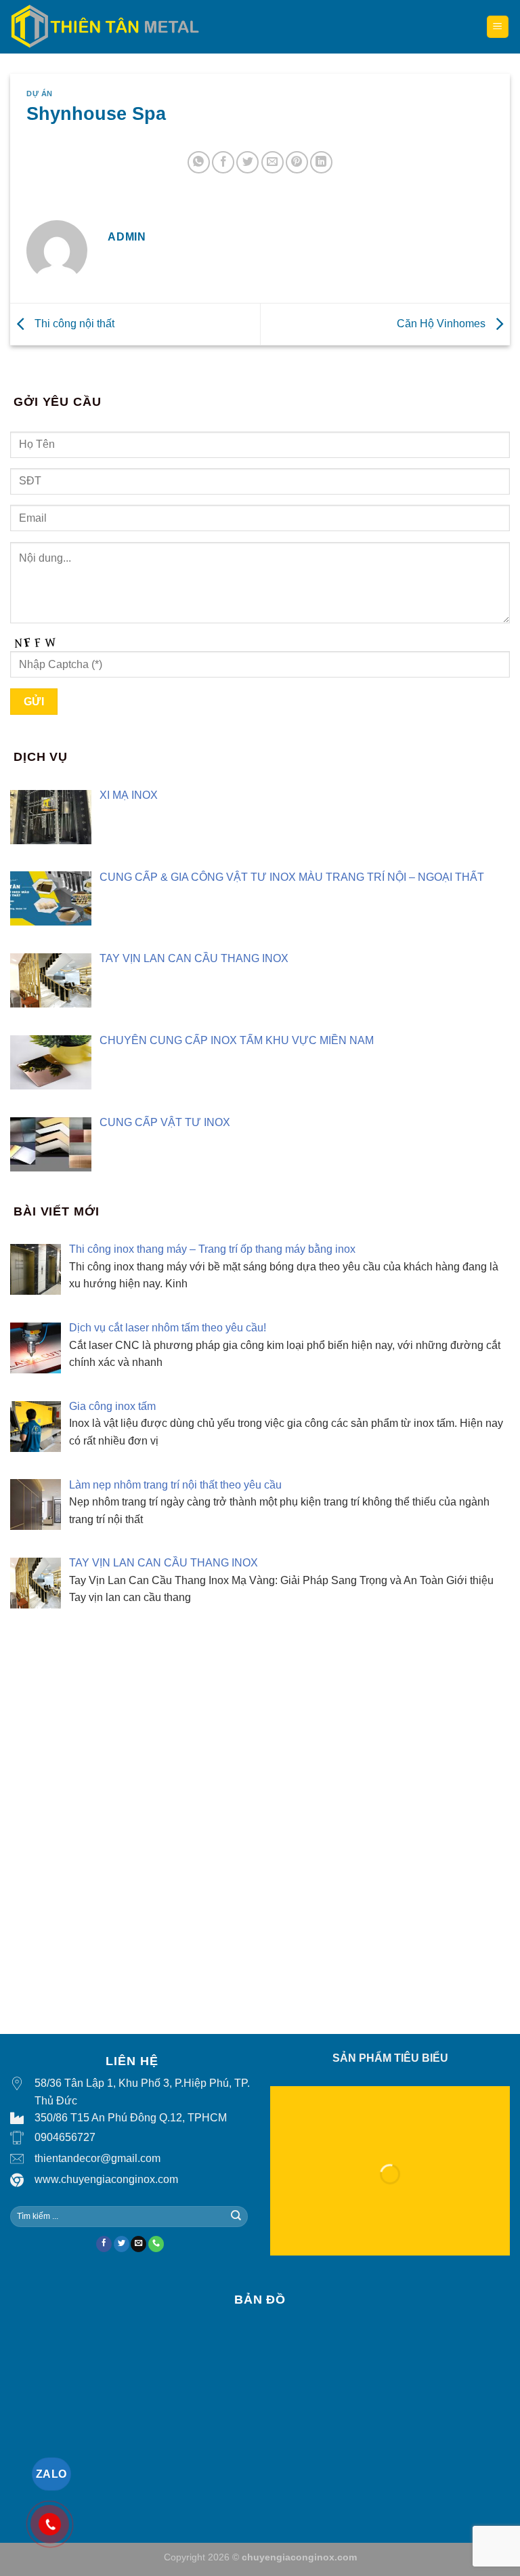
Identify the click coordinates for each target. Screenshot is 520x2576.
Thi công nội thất (73, 324)
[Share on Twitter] (247, 162)
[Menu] (498, 27)
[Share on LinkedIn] (321, 162)
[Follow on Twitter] (122, 2244)
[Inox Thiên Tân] (105, 26)
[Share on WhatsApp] (199, 162)
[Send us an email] (138, 2244)
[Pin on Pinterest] (297, 162)
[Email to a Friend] (273, 162)
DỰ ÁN (40, 94)
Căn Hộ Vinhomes (442, 324)
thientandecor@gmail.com (97, 2158)
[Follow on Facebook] (104, 2244)
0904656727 (65, 2137)
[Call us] (156, 2244)
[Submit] (236, 2216)
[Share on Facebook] (223, 162)
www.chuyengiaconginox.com (106, 2179)
